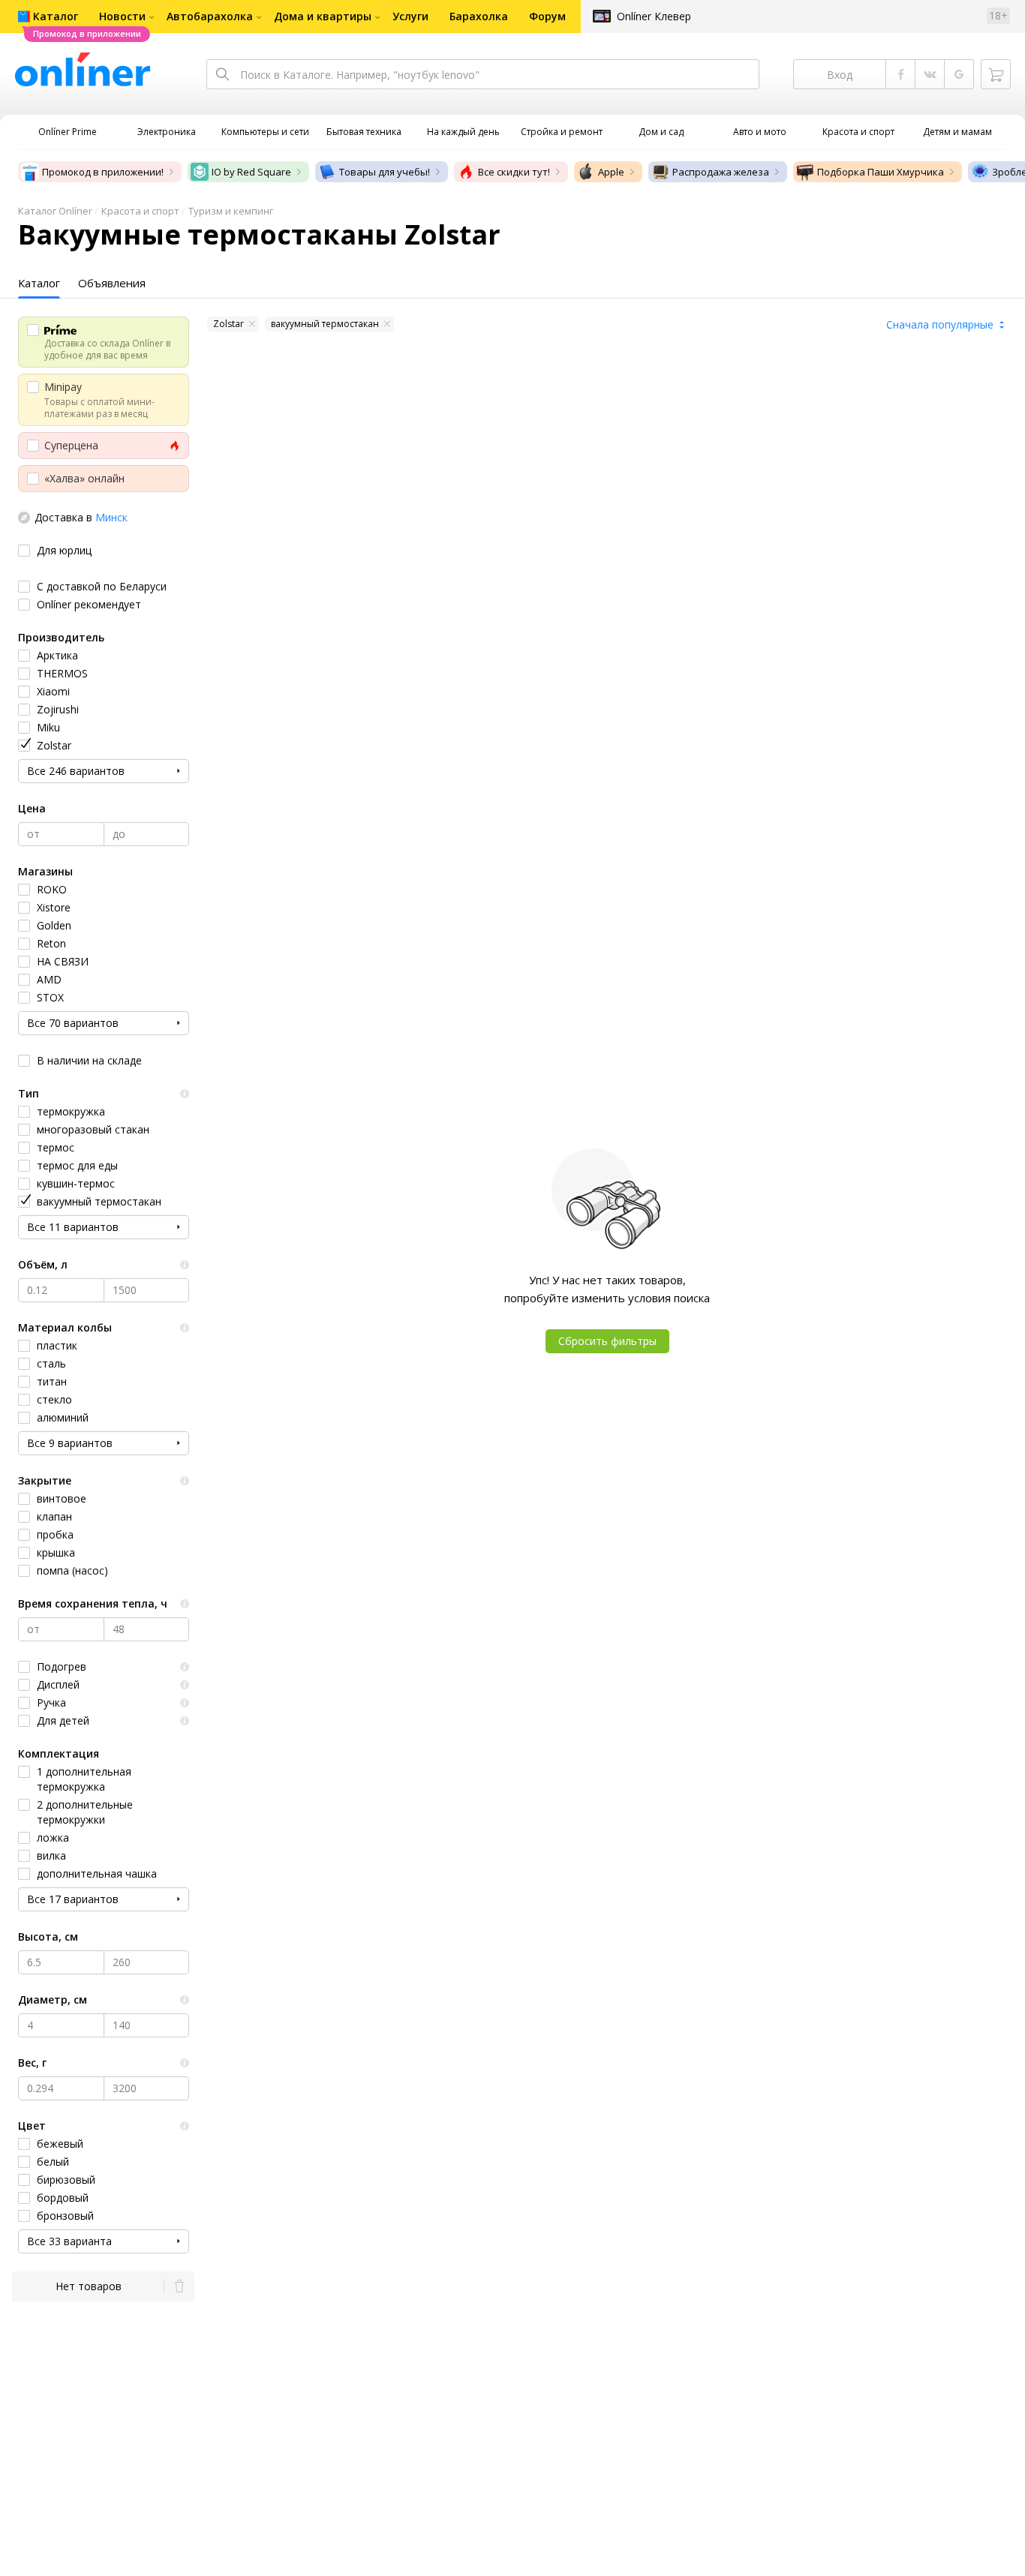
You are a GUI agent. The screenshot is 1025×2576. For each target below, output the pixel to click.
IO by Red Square (251, 172)
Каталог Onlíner (55, 211)
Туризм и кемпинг (231, 211)
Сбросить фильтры (607, 1341)
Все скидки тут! (514, 172)
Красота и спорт (140, 211)
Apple (611, 172)
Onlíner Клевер (654, 16)
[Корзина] (996, 74)
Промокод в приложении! (103, 172)
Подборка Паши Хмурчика (881, 172)
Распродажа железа (721, 172)
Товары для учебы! (385, 172)
